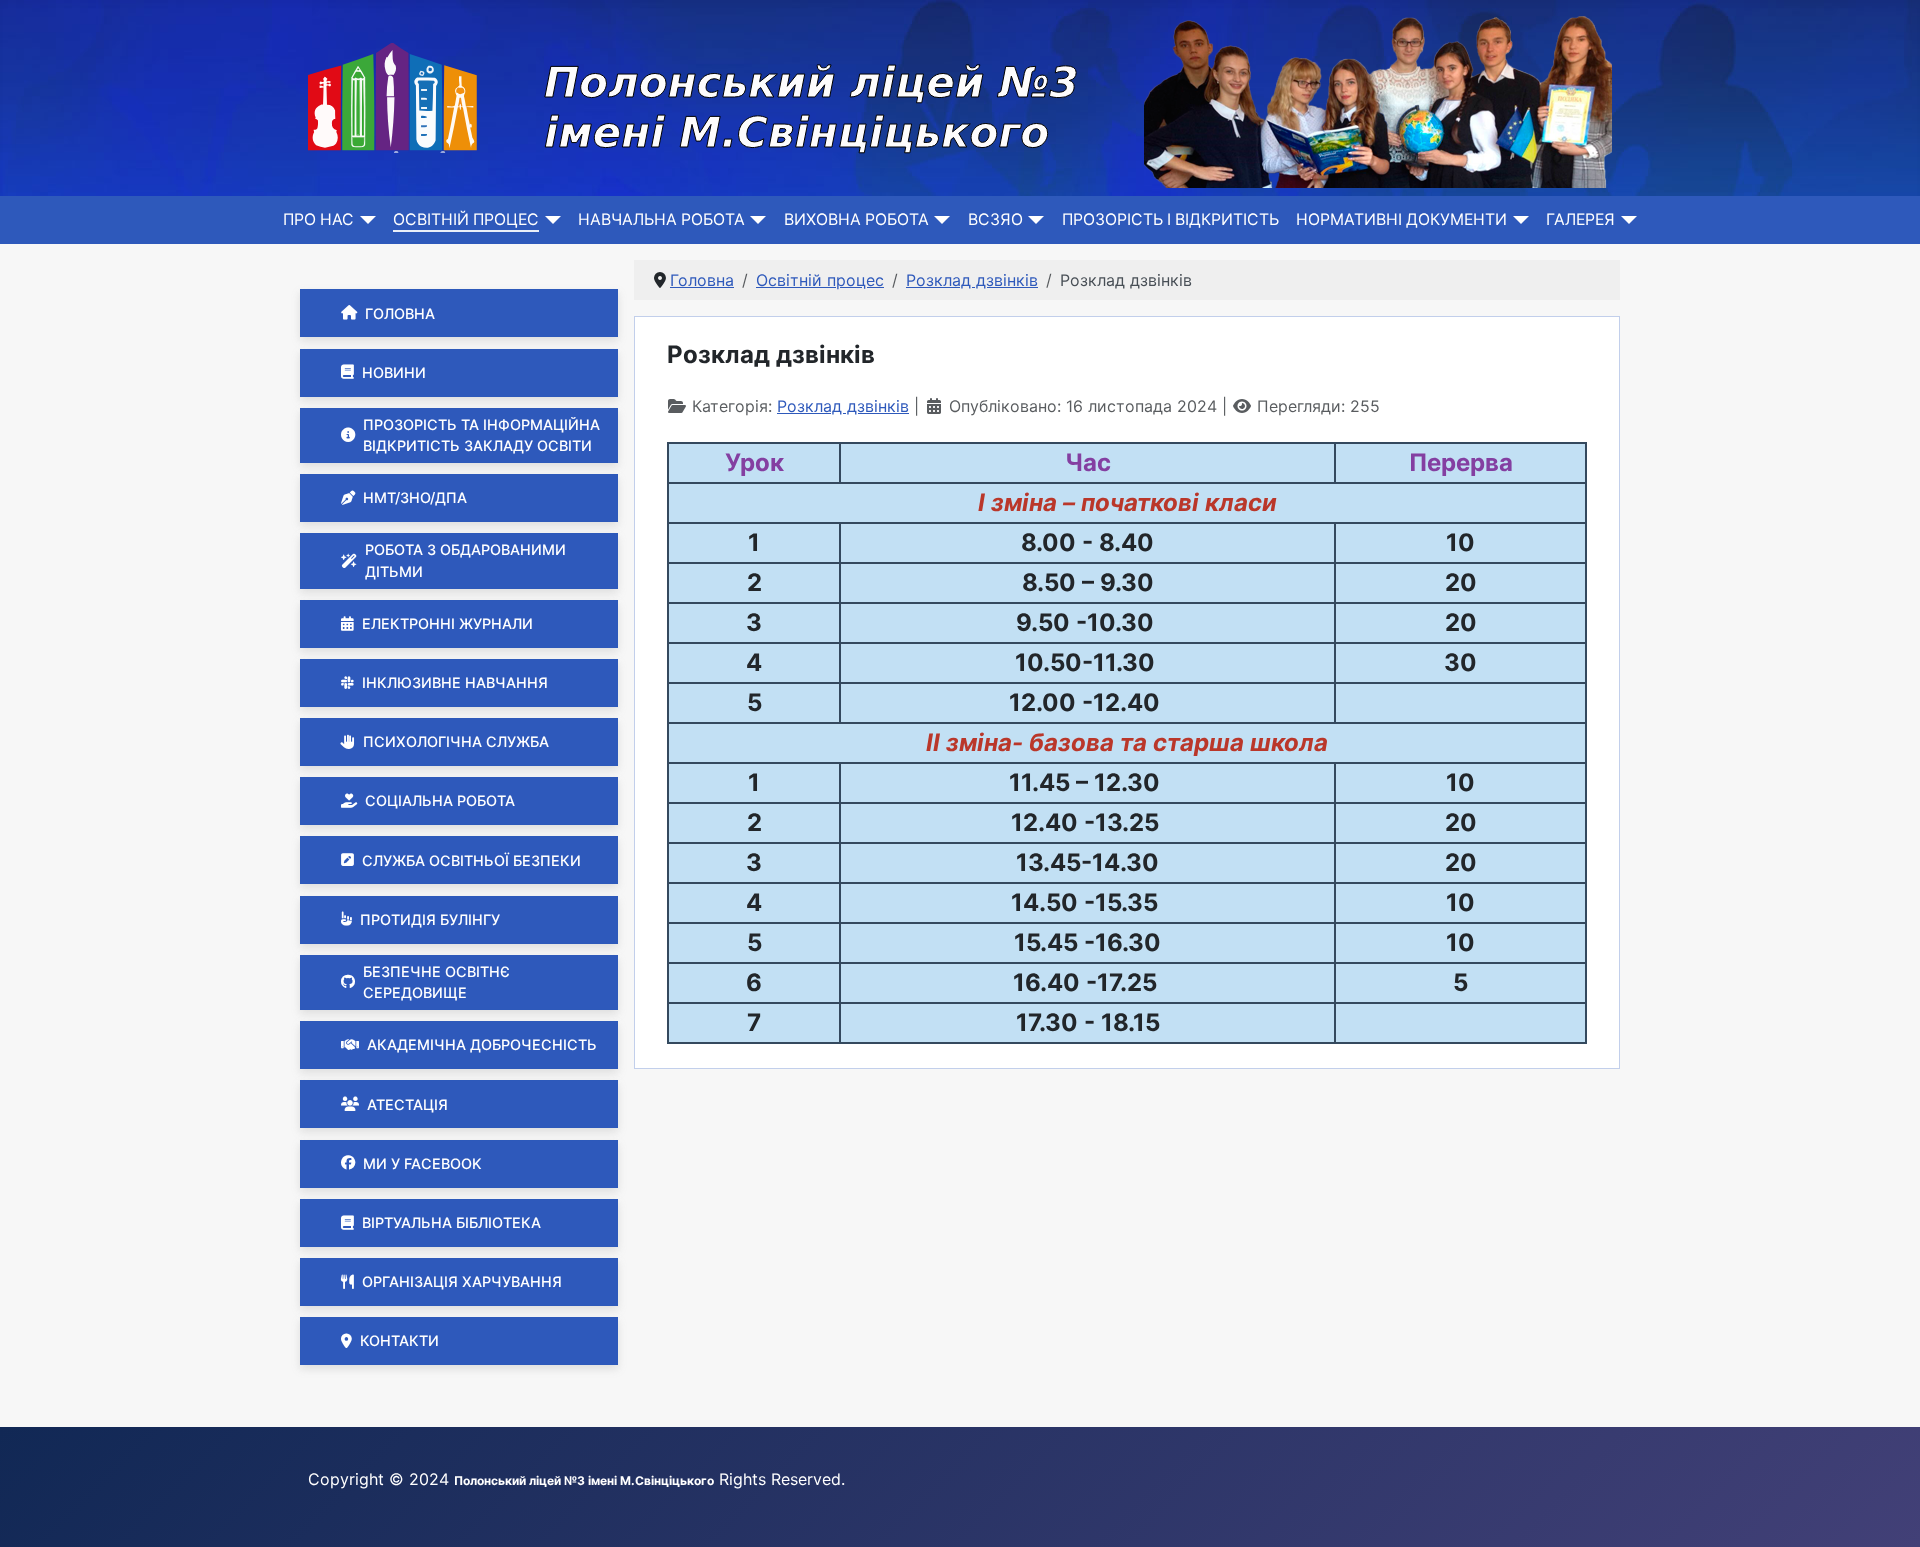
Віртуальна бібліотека (451, 1222)
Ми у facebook (422, 1163)
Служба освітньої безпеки (471, 860)
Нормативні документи (1401, 219)
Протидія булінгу (430, 919)
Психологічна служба (456, 741)
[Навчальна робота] (755, 220)
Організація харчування (462, 1281)
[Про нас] (364, 220)
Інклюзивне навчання (455, 682)
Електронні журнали (447, 623)
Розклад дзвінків (843, 406)
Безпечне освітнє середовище (436, 982)
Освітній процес (466, 219)
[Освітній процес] (549, 220)
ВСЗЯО (995, 219)
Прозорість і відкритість (1170, 219)
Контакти (399, 1340)
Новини (394, 372)
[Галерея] (1625, 220)
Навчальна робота (661, 219)
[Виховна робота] (939, 220)
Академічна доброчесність (482, 1044)
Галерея (1580, 219)
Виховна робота (856, 219)
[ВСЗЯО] (1033, 220)
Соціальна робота (440, 800)
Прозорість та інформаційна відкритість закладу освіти (481, 435)
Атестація (407, 1104)
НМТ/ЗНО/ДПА (415, 497)
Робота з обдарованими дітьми (465, 560)
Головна (400, 313)
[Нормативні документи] (1517, 220)
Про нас (318, 219)
